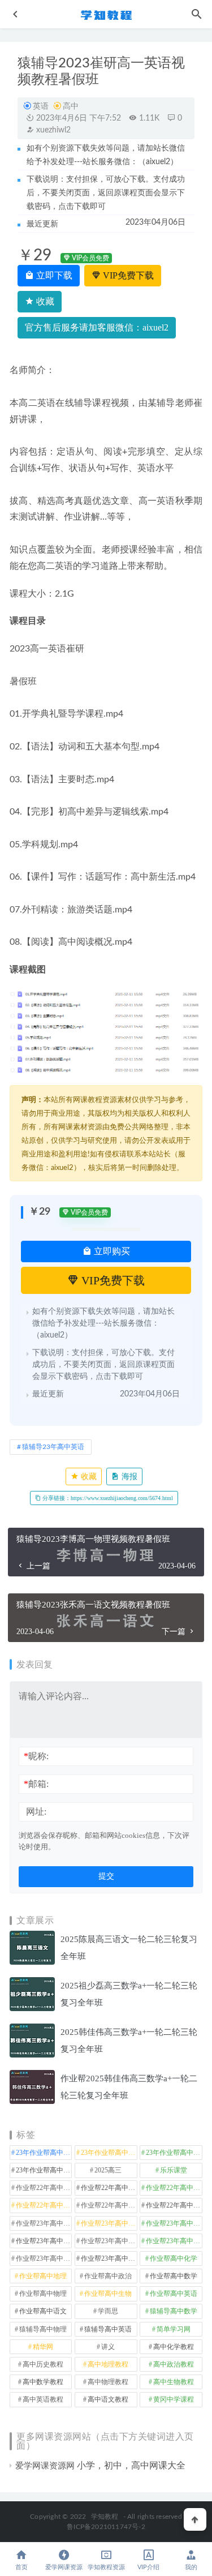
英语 (41, 106)
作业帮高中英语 (174, 2294)
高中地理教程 (108, 2364)
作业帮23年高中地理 (174, 2223)
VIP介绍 (148, 2567)
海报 (128, 1476)
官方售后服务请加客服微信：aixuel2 (97, 327)
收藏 (44, 301)
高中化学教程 (174, 2347)
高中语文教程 (108, 2399)
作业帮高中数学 (174, 2276)
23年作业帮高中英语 (44, 2170)
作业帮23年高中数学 (44, 2241)
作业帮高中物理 (43, 2294)
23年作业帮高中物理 (174, 2153)
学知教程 (105, 2517)
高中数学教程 (43, 2382)
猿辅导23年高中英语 (53, 1447)
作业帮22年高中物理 (174, 2188)
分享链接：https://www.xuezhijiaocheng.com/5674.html (107, 1498)
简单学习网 (174, 2329)
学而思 (108, 2311)
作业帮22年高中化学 (44, 2188)
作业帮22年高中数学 (109, 2188)
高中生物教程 (174, 2382)
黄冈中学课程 (174, 2399)
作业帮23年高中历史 (109, 2223)
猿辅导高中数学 (174, 2311)
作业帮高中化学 (174, 2258)
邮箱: (36, 1784)
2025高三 (108, 2170)
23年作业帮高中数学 (109, 2153)
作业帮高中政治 (108, 2276)
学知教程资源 (106, 2567)
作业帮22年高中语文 (174, 2205)
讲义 (108, 2347)
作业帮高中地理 (43, 2276)
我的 (191, 2567)
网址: (36, 1812)
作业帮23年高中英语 (44, 2258)
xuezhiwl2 (52, 130)
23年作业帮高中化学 (44, 2153)
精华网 (43, 2347)
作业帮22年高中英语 (109, 2205)
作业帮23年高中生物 (174, 2241)
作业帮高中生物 (108, 2294)
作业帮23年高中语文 (109, 2258)
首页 (21, 2567)
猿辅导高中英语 (108, 2329)
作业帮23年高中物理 (109, 2241)
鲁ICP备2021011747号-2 (106, 2527)
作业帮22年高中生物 (44, 2205)
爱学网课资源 (64, 2567)
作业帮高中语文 (43, 2311)
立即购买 (111, 1251)
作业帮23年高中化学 (44, 2223)
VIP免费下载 (127, 275)
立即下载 (53, 275)
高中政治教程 (174, 2364)
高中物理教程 (108, 2382)
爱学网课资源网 (45, 2466)
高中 (71, 106)
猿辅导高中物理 (43, 2329)
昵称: (36, 1756)
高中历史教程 (43, 2364)
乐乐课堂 (174, 2170)
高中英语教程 (43, 2399)
